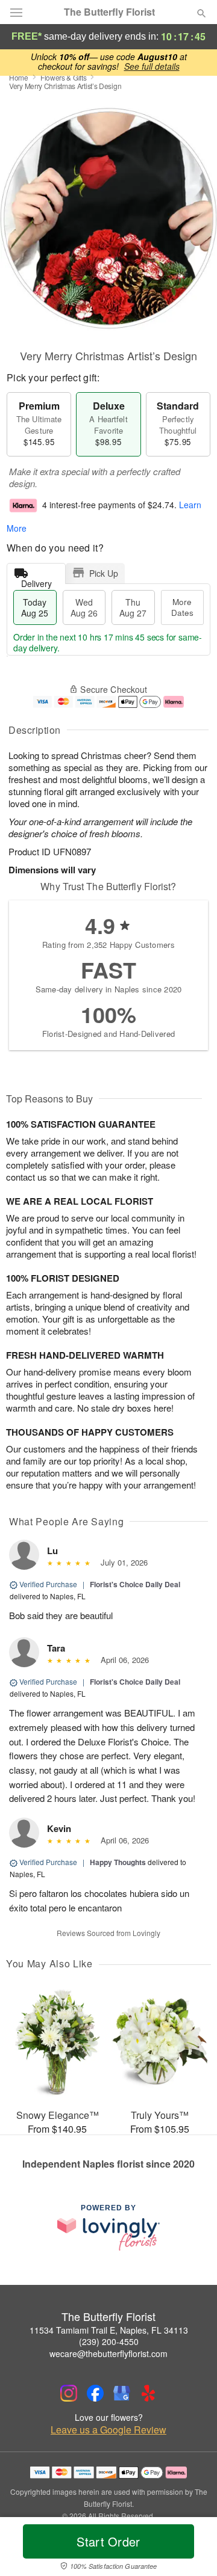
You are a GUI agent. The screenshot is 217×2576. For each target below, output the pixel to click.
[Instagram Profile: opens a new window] (69, 2393)
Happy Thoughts (118, 1862)
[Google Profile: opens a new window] (122, 2393)
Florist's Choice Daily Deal (135, 1584)
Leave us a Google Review (108, 2430)
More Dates (182, 607)
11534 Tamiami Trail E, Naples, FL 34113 (109, 2330)
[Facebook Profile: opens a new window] (95, 2393)
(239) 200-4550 (109, 2341)
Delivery (36, 581)
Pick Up (104, 573)
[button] (191, 2549)
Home (19, 77)
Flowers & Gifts (64, 77)
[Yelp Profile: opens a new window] (148, 2393)
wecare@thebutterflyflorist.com (108, 2353)
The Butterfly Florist (109, 12)
